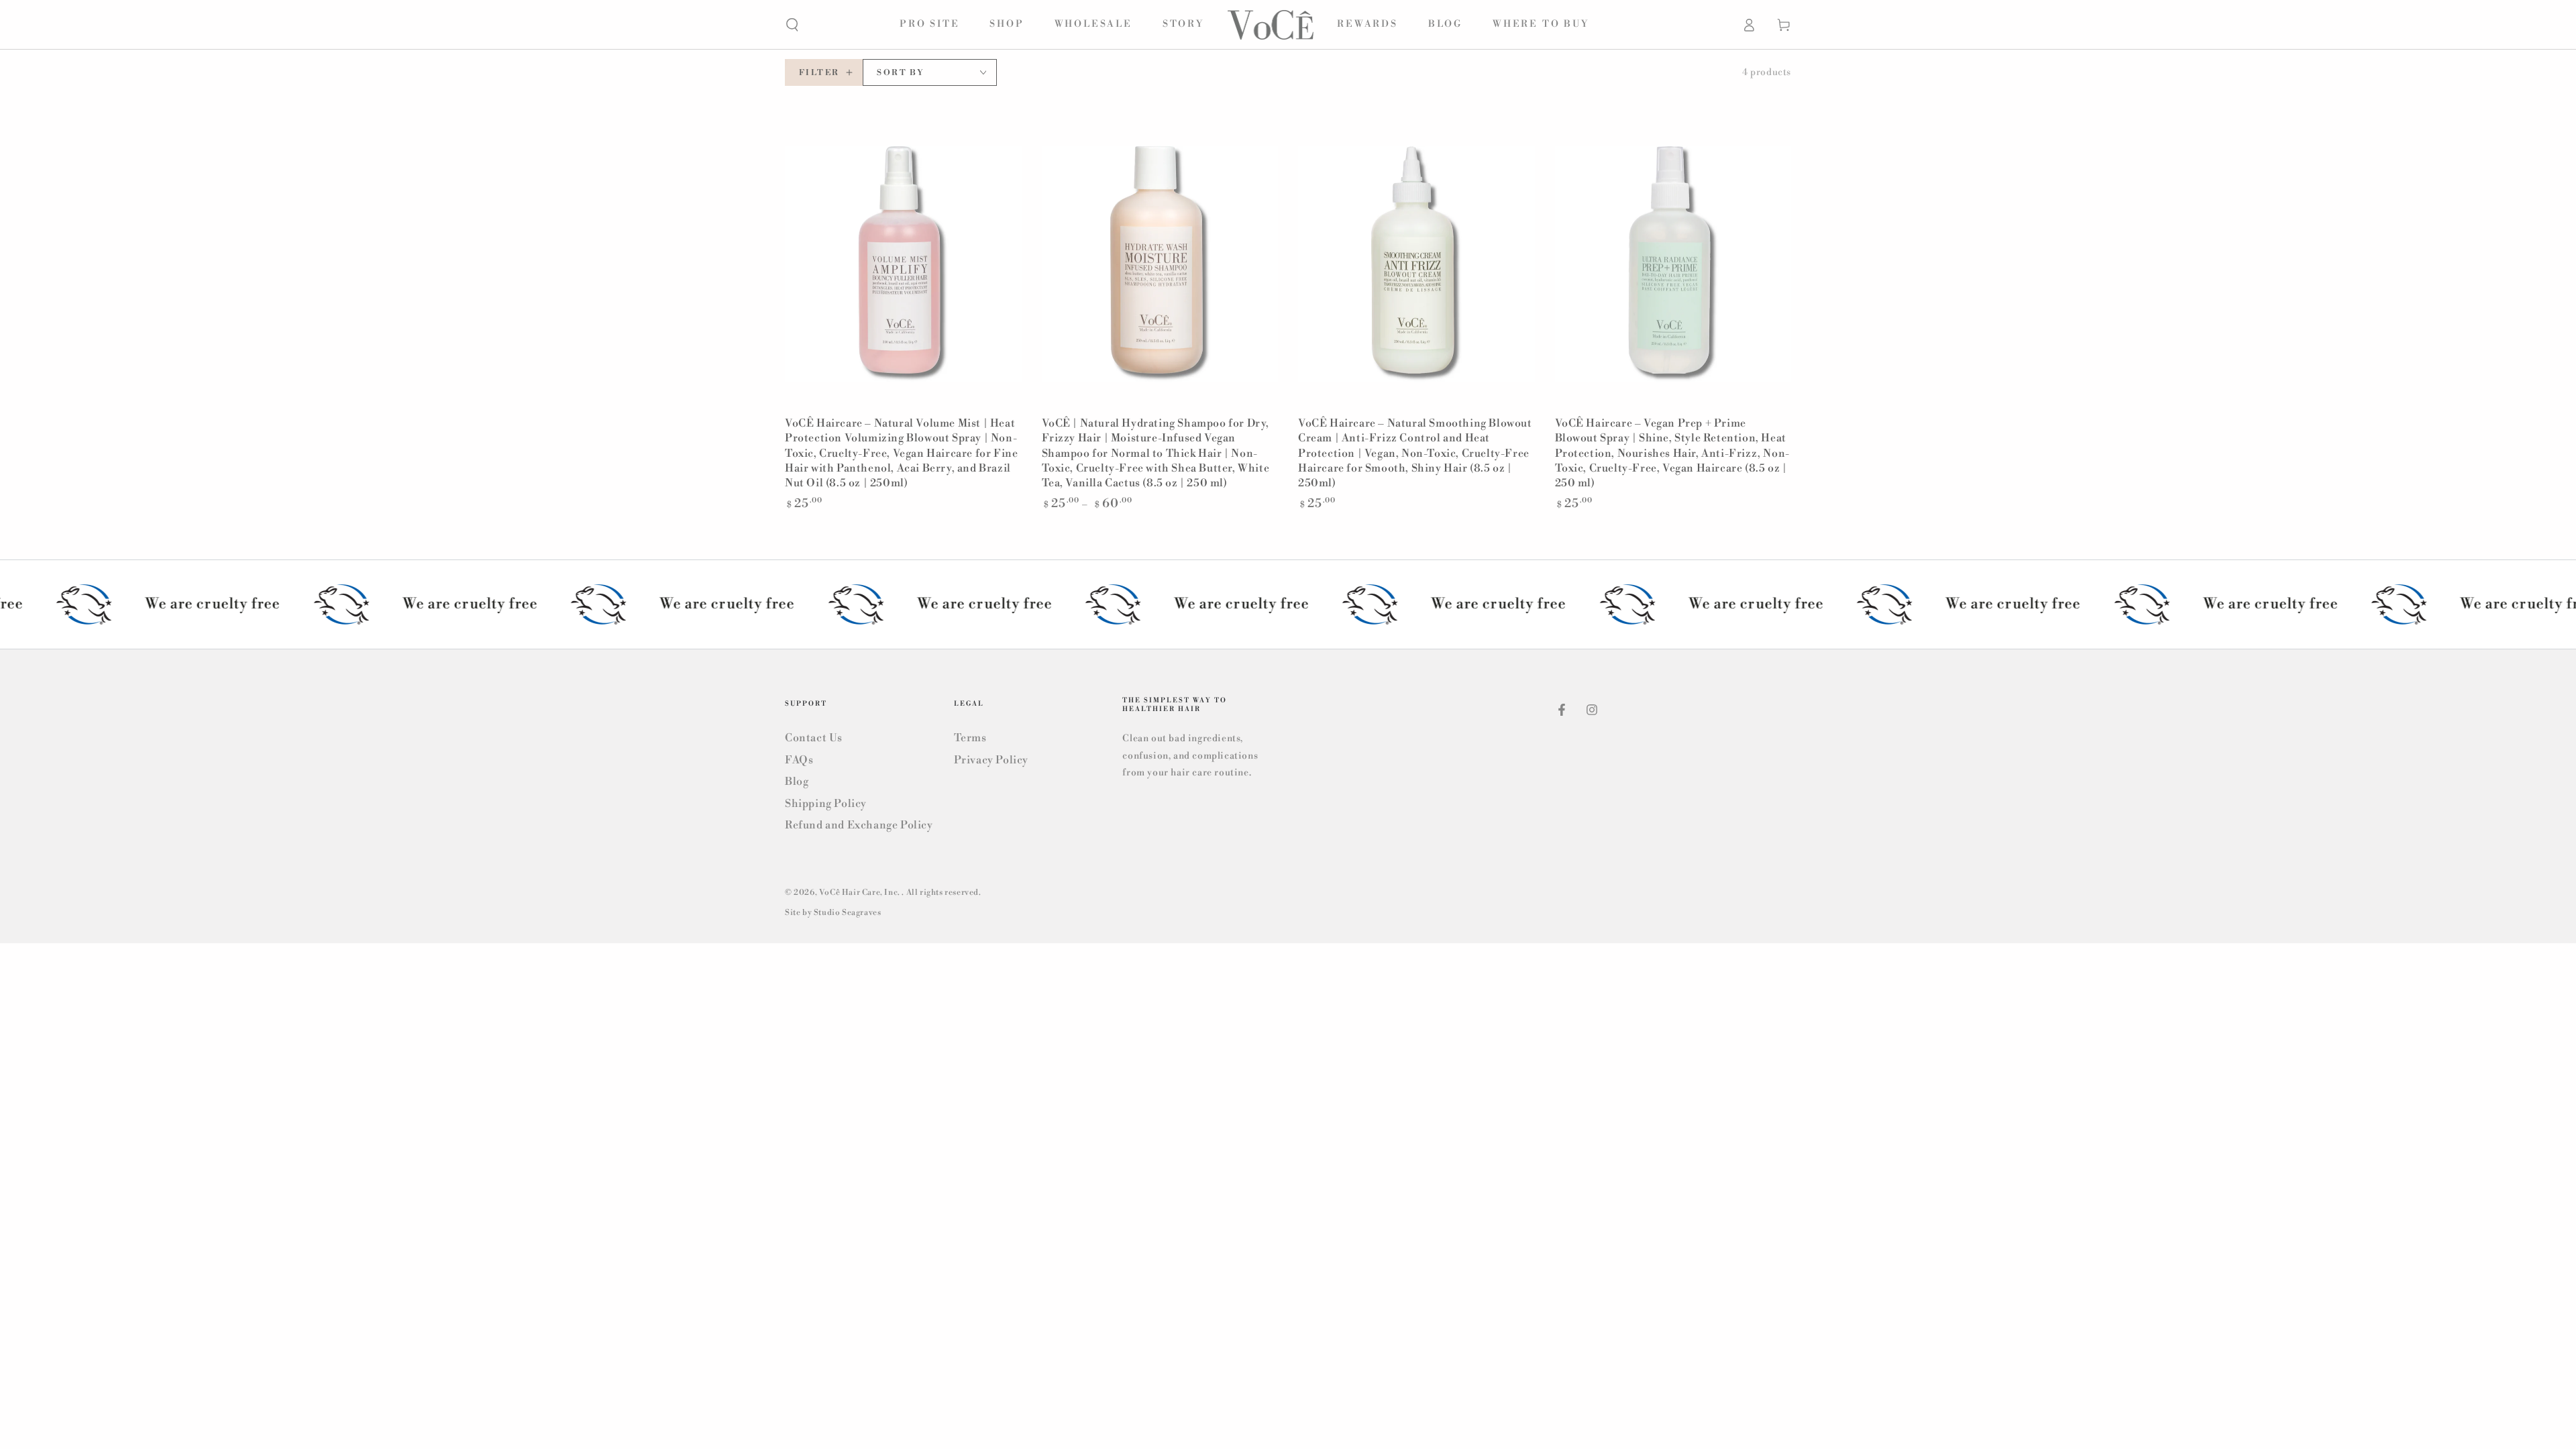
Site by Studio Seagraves (833, 913)
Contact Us (814, 738)
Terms (970, 738)
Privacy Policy (991, 760)
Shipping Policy (826, 804)
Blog (797, 782)
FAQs (799, 760)
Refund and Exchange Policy (859, 825)
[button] (792, 25)
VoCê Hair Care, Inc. (861, 893)
